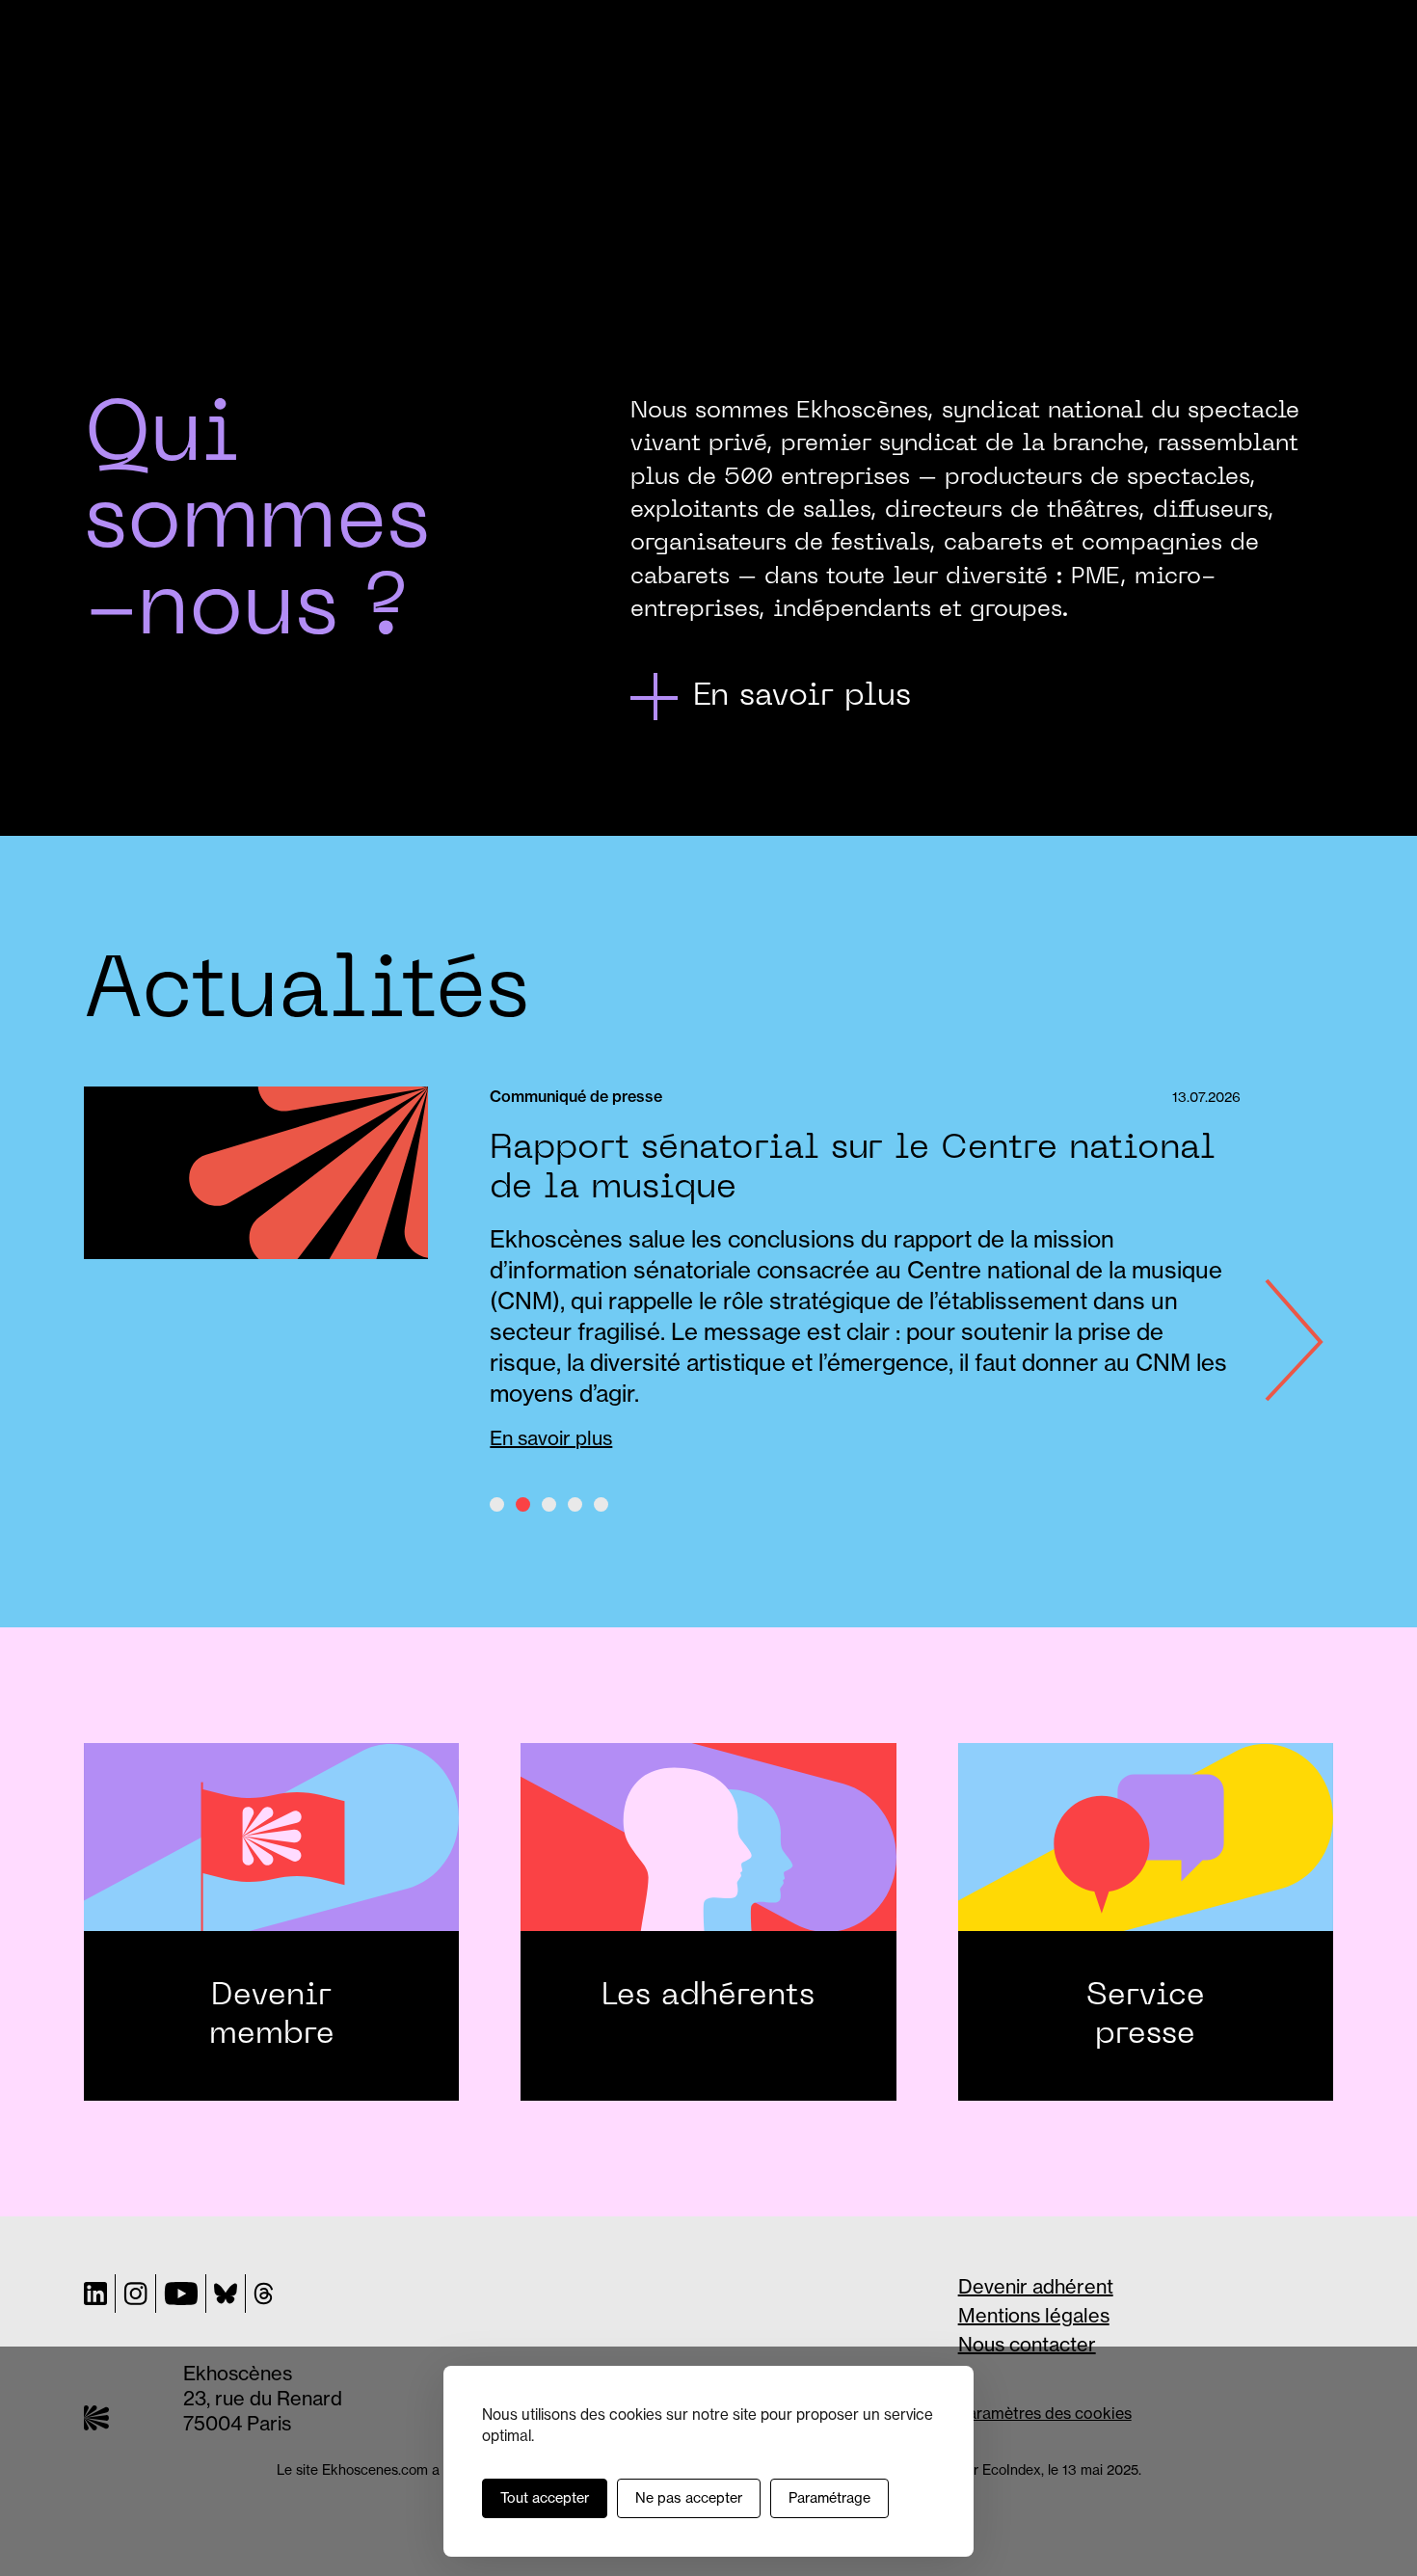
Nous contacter (1027, 2344)
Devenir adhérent (1036, 2286)
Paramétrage (829, 2498)
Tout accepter (545, 2498)
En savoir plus (551, 1438)
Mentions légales (1034, 2315)
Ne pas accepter (689, 2498)
